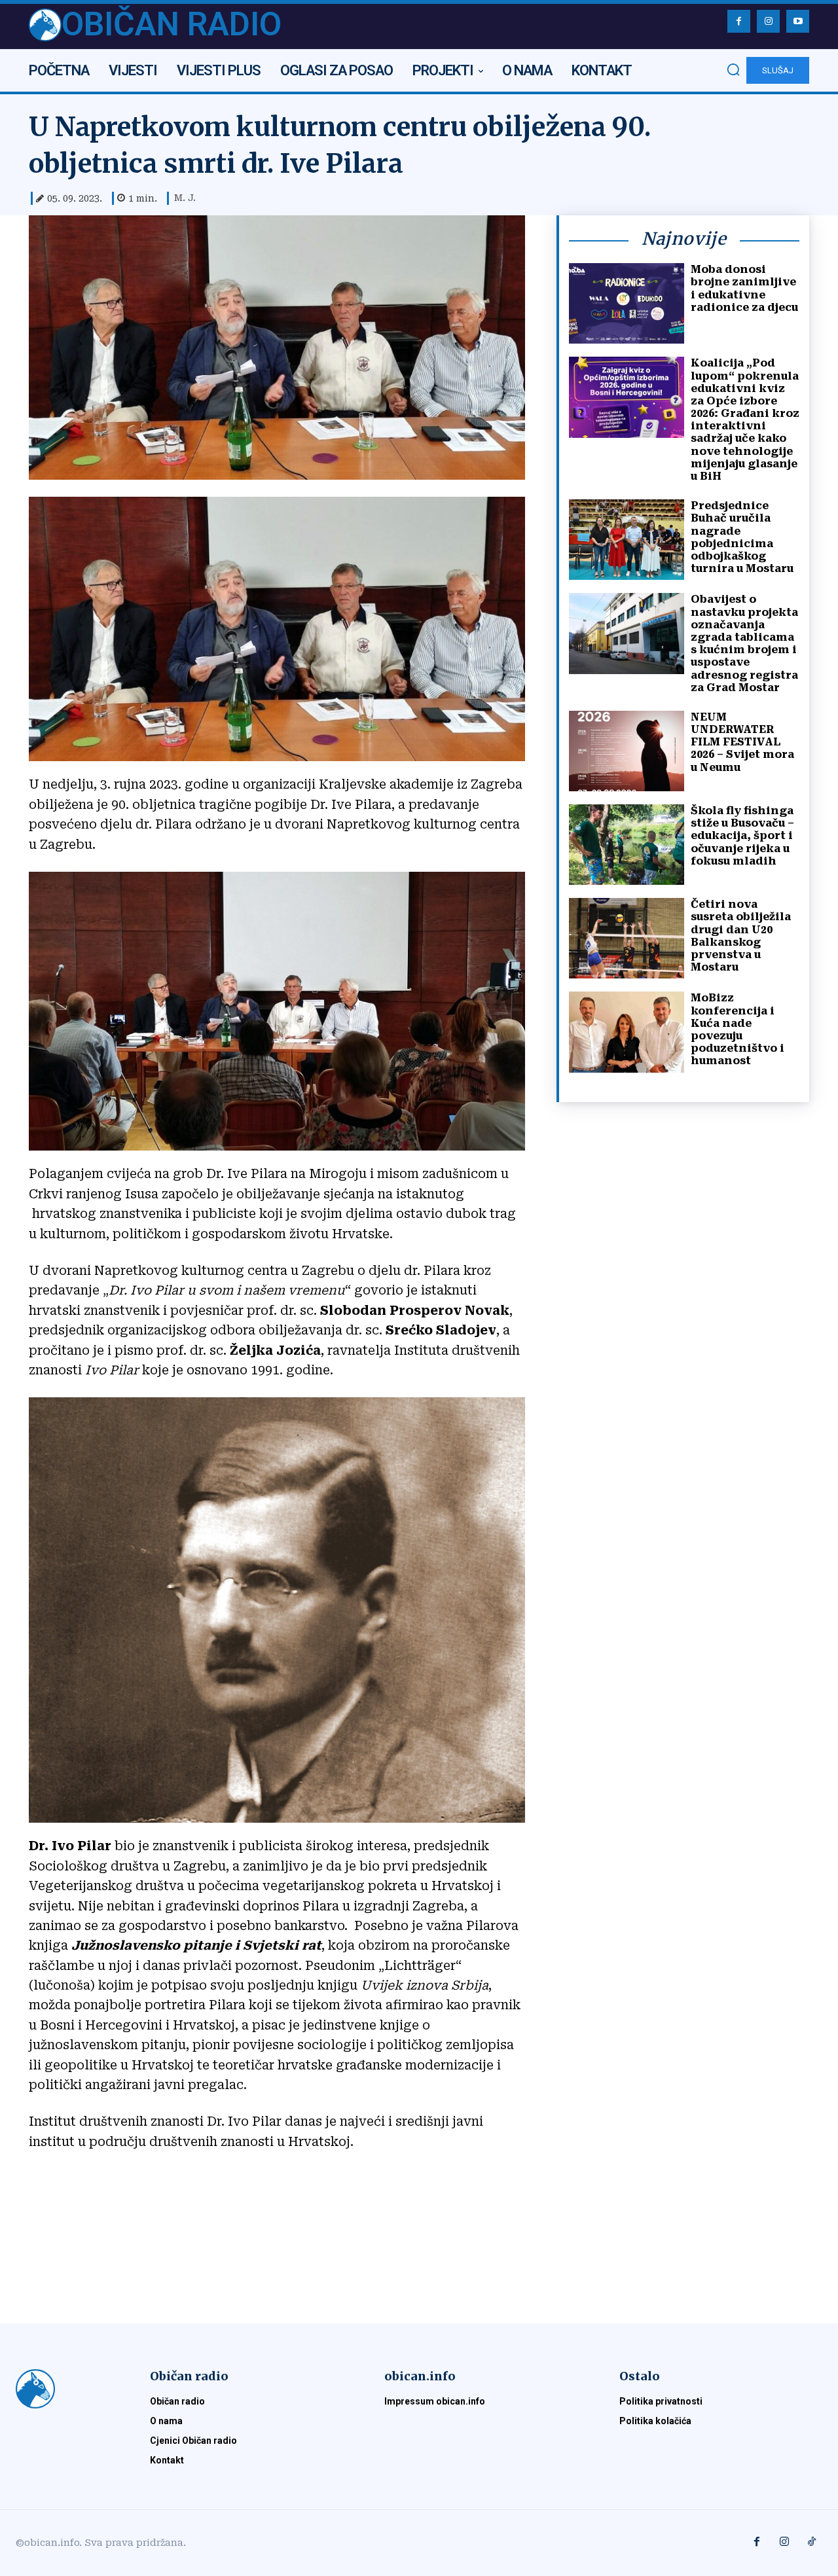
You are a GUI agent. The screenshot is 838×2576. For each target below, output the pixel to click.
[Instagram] (768, 21)
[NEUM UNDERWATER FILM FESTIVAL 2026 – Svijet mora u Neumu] (627, 751)
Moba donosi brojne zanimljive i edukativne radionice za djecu (744, 288)
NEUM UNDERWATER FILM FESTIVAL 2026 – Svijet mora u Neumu (742, 742)
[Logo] (67, 2389)
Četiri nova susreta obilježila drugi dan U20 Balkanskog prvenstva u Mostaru (741, 936)
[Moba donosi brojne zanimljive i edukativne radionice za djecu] (627, 303)
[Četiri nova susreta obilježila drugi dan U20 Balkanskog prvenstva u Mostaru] (627, 938)
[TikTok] (812, 2543)
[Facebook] (739, 21)
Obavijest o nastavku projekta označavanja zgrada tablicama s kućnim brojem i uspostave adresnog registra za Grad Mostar (744, 643)
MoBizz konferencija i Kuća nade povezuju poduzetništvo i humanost (738, 1029)
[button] (733, 69)
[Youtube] (798, 21)
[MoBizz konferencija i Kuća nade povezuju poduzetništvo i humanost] (627, 1032)
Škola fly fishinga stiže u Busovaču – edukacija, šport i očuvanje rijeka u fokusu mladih (742, 836)
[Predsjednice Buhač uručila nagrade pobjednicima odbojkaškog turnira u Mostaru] (627, 540)
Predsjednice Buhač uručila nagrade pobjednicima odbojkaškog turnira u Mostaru (742, 537)
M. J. (185, 198)
